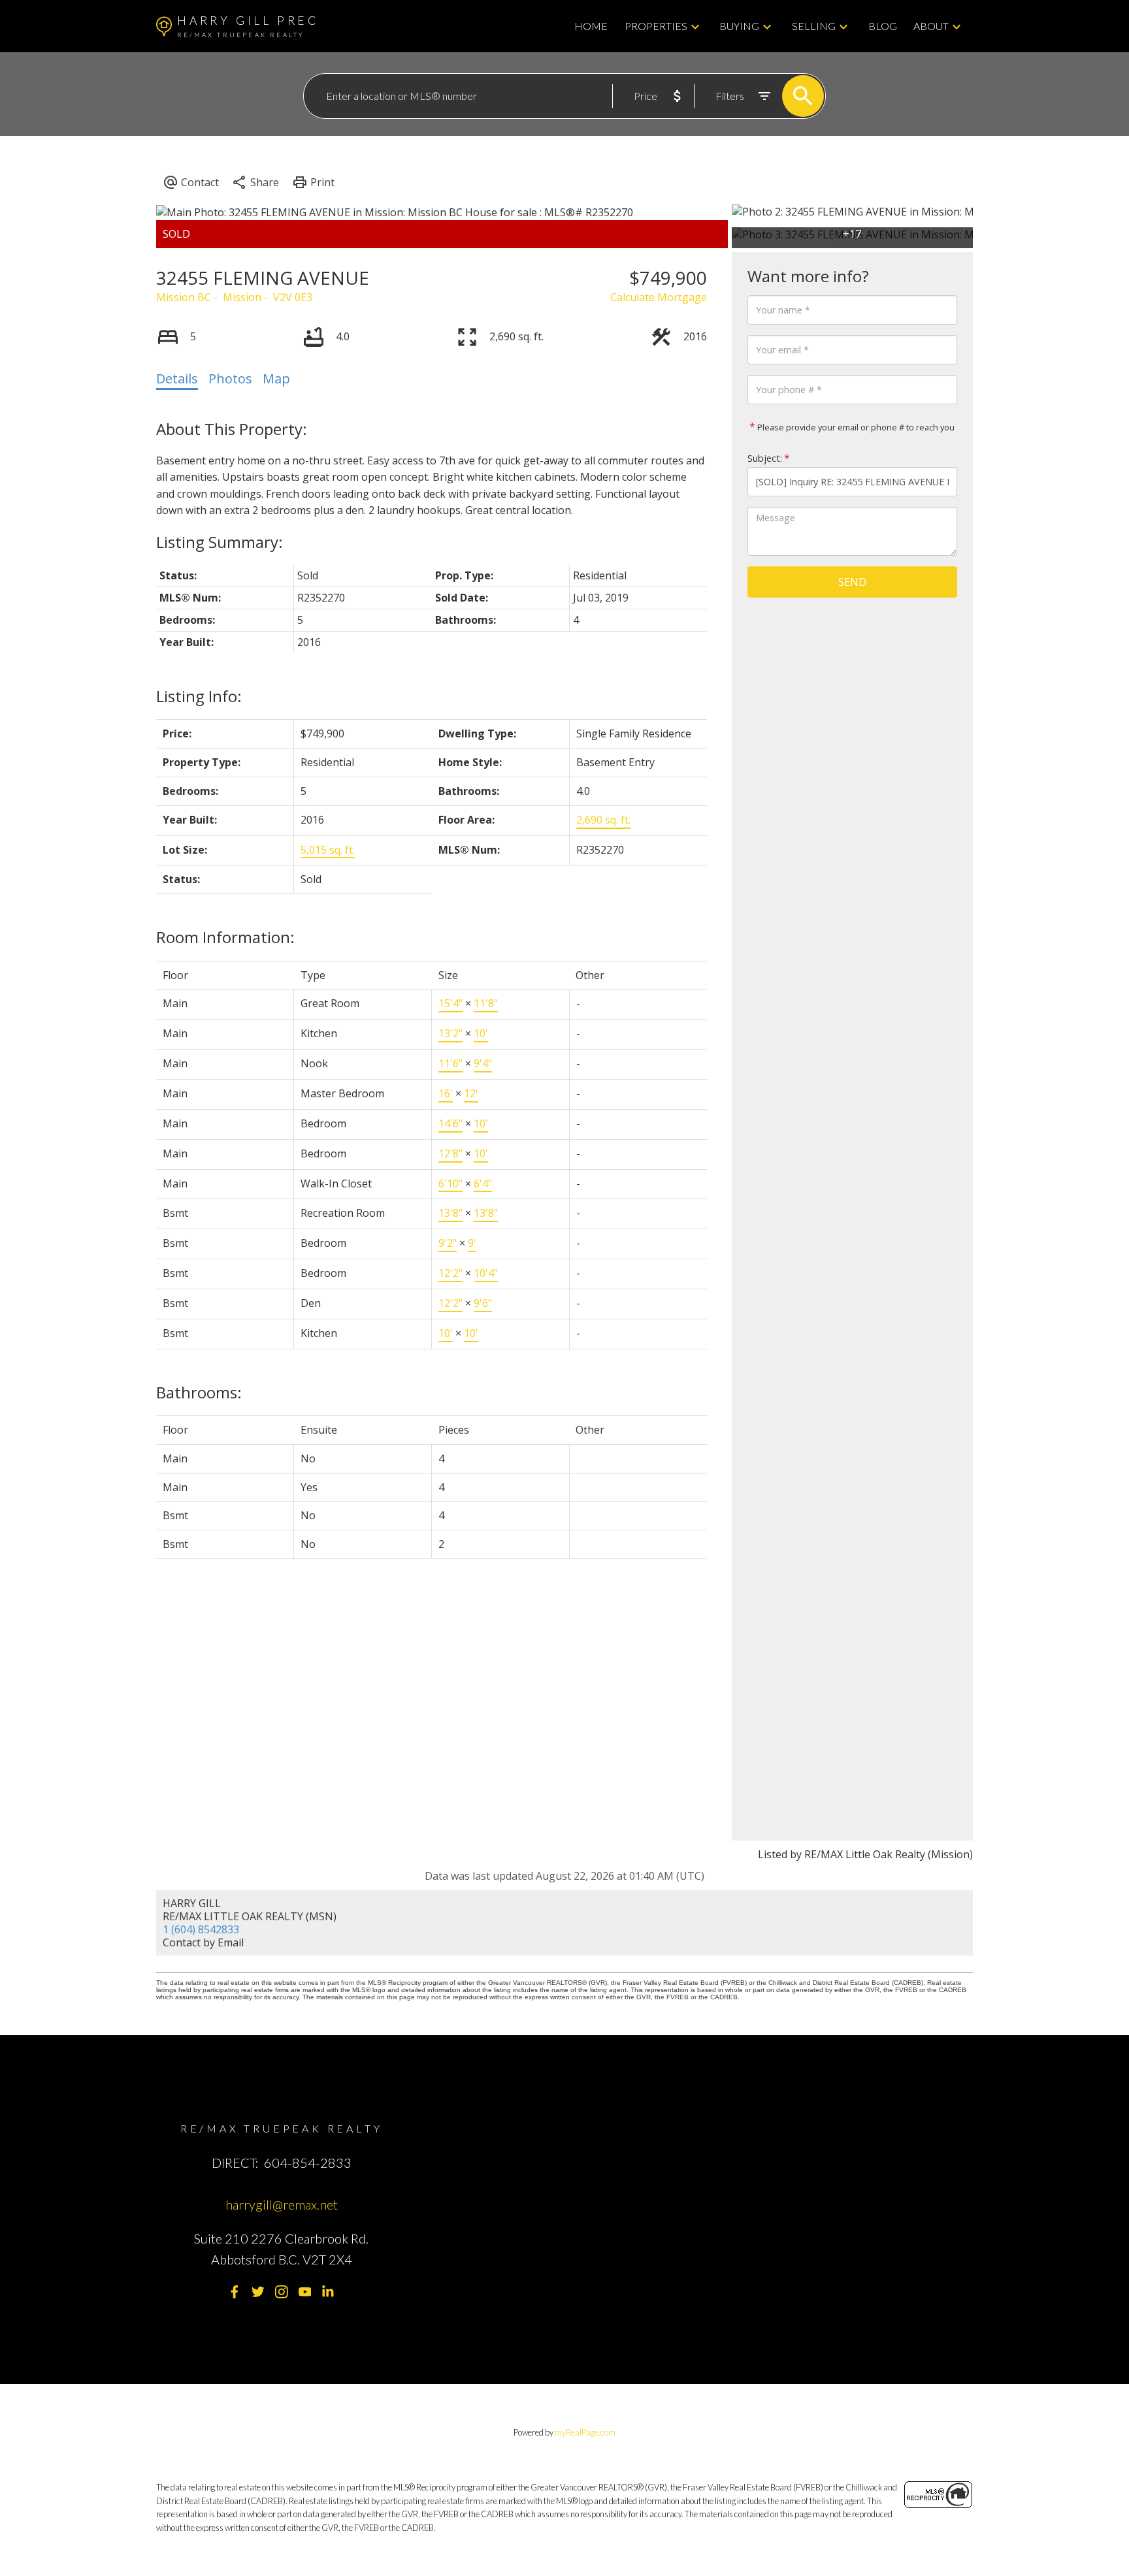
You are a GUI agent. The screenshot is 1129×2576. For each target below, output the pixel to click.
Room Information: (225, 937)
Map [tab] (276, 378)
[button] (235, 2292)
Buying (739, 26)
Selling (814, 26)
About (931, 26)
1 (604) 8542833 (201, 1929)
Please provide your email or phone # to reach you (855, 427)
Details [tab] (177, 378)
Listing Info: (199, 696)
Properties (656, 26)
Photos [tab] (230, 378)
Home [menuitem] (591, 26)
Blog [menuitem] (883, 26)
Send (852, 582)
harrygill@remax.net (282, 2204)
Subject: (765, 458)
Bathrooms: (199, 1392)
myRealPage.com (585, 2432)
